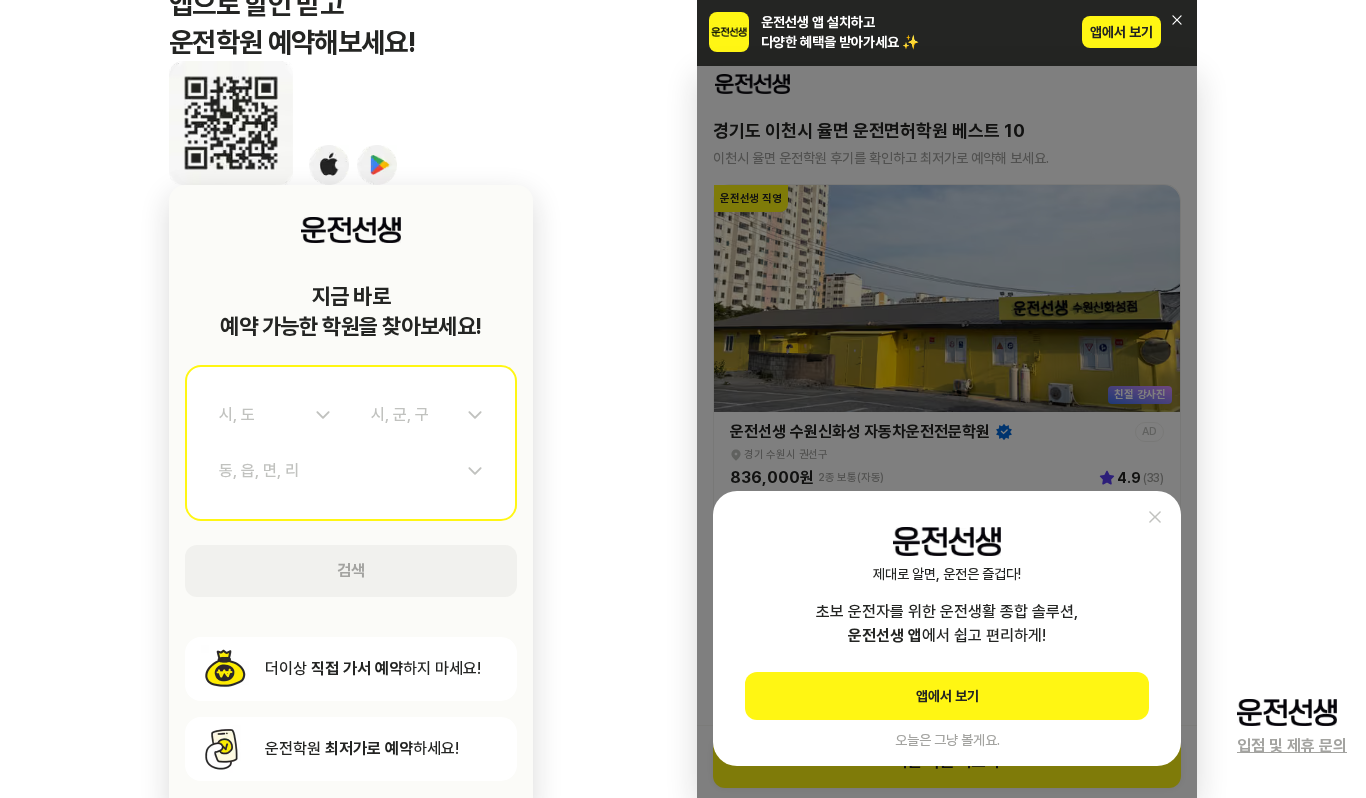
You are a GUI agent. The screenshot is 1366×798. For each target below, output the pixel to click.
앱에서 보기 (1121, 32)
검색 (351, 570)
